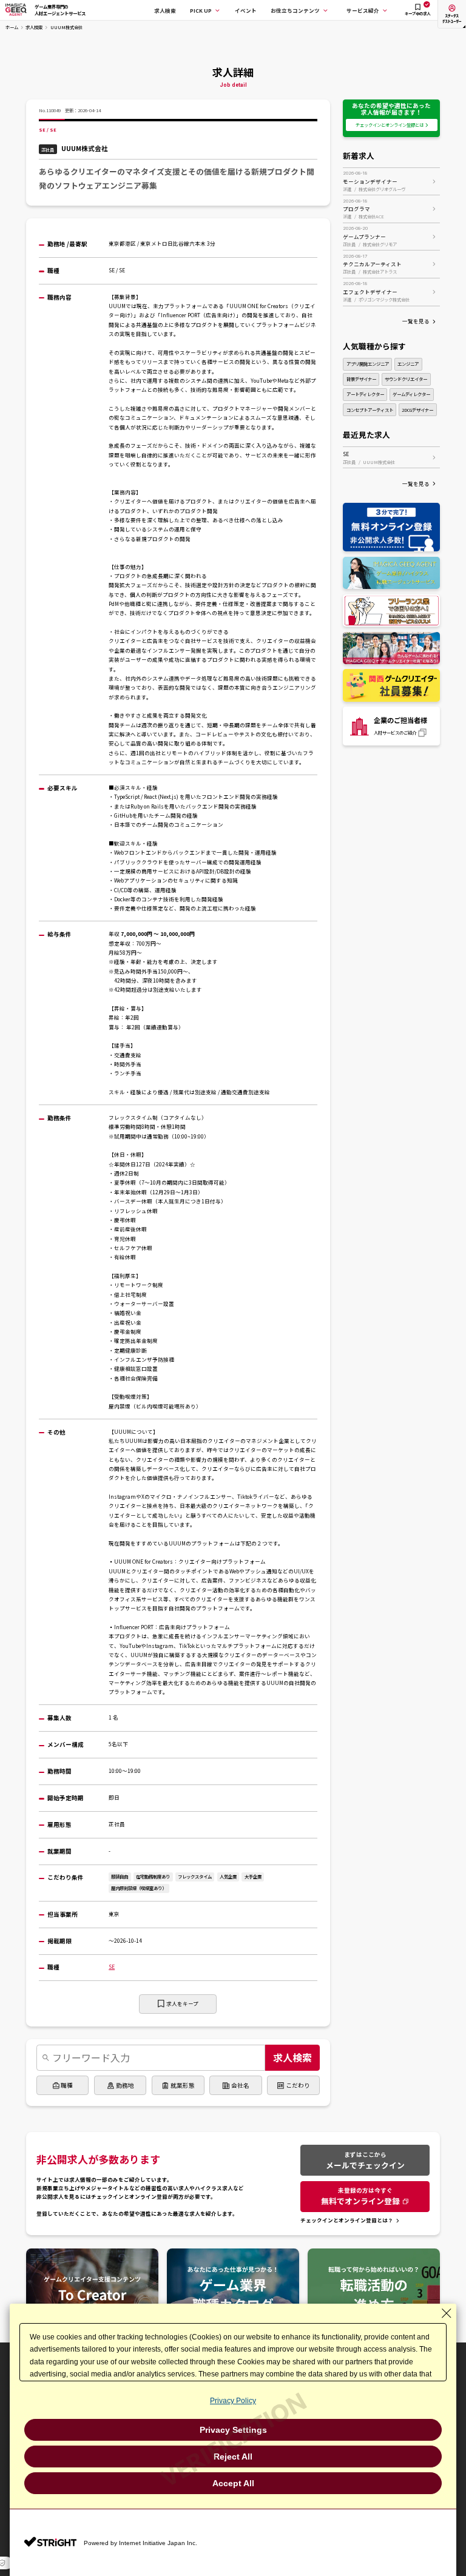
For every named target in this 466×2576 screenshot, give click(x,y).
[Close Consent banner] (447, 2313)
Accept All (233, 2483)
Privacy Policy (233, 2401)
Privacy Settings (233, 2430)
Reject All (233, 2457)
